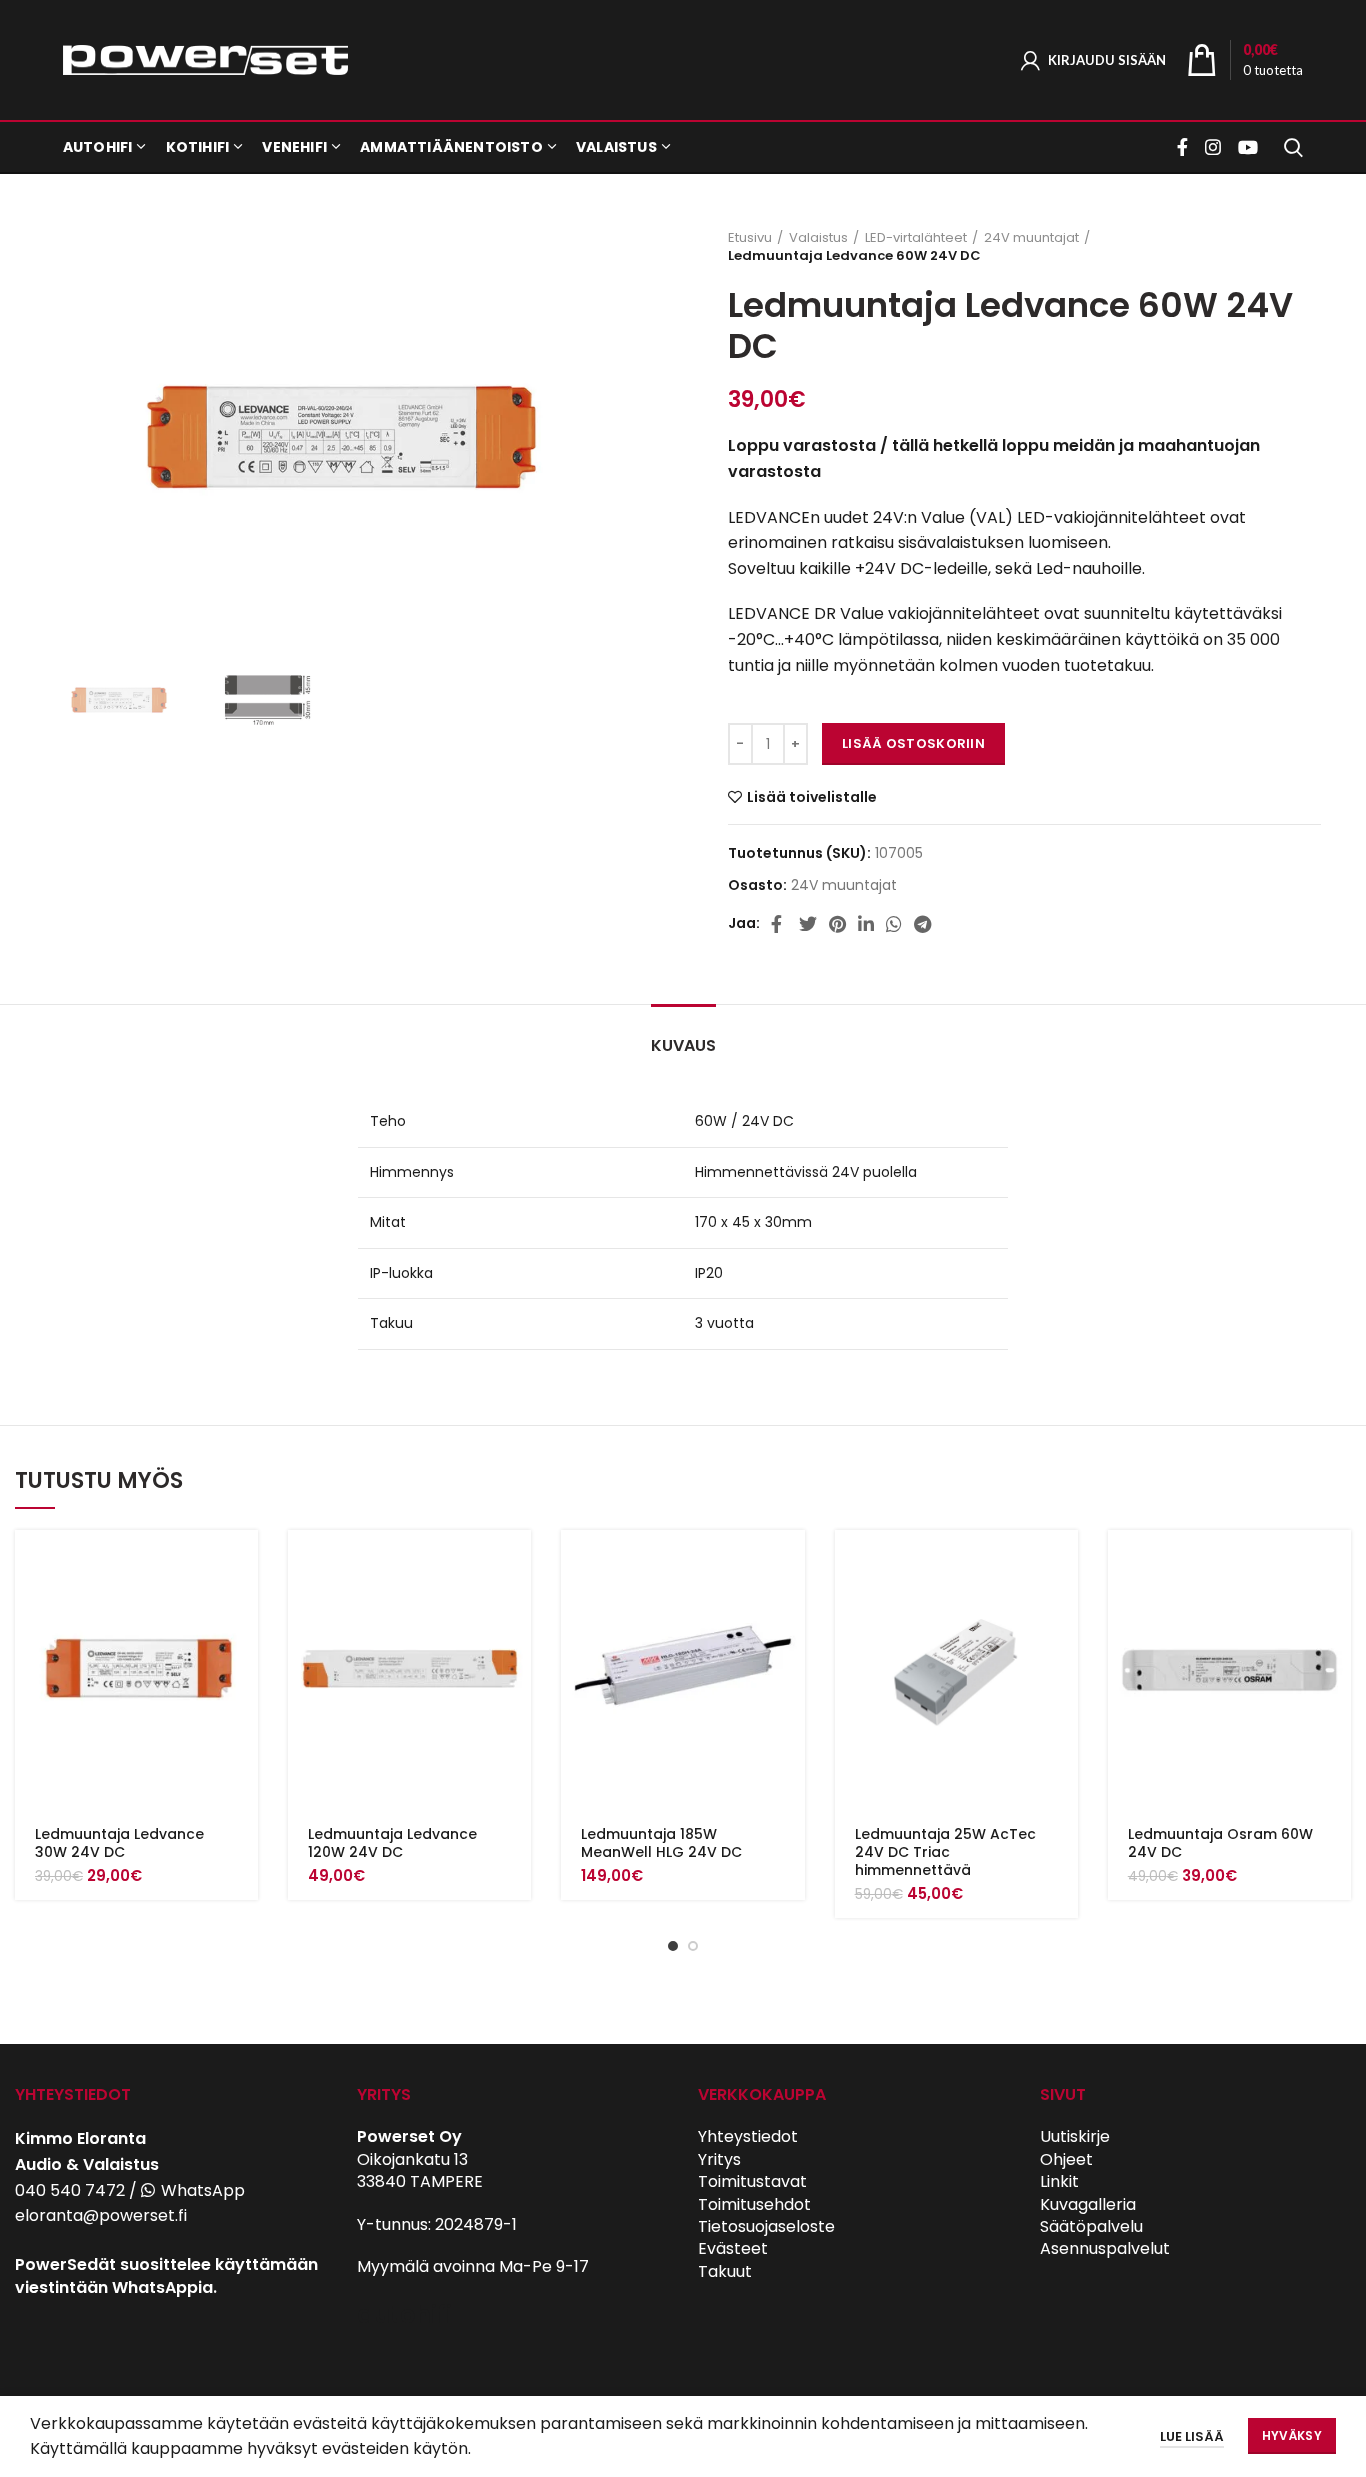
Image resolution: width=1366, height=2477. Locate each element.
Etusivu (750, 238)
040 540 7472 (70, 2190)
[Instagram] (1213, 147)
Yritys (719, 2159)
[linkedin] (866, 924)
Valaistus (818, 238)
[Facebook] (1185, 147)
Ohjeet (1066, 2159)
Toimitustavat (752, 2181)
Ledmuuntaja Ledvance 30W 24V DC (119, 1843)
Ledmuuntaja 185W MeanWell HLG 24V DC (661, 1843)
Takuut (725, 2271)
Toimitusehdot (754, 2204)
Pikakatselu (243, 1607)
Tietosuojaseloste (766, 2226)
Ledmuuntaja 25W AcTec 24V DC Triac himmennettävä (945, 1852)
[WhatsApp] (894, 924)
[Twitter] (808, 924)
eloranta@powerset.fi (101, 2215)
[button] (243, 1562)
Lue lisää (1192, 2436)
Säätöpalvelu (1091, 2226)
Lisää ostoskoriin (913, 743)
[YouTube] (1248, 147)
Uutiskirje (1075, 2136)
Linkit (1059, 2181)
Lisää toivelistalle (812, 797)
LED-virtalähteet (916, 238)
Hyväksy (1292, 2435)
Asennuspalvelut (1105, 2248)
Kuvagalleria (1088, 2204)
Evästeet (733, 2248)
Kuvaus (683, 1045)
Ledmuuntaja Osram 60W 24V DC (1220, 1843)
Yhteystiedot (748, 2136)
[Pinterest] (837, 924)
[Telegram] (922, 924)
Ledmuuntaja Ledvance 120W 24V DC (392, 1843)
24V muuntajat (1031, 238)
